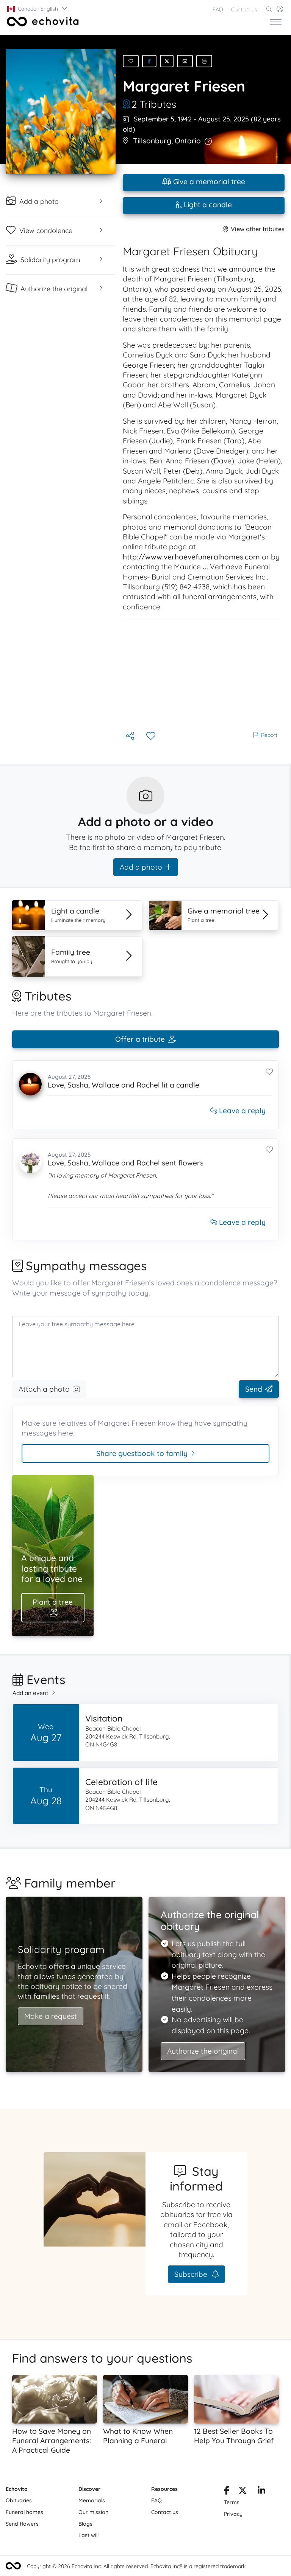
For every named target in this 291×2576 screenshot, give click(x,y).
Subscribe (192, 2274)
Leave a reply (241, 1111)
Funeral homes (24, 2512)
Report (269, 735)
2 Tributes (154, 104)
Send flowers (22, 2524)
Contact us (244, 9)
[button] (38, 9)
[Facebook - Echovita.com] (227, 2492)
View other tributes (258, 229)
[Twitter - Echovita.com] (243, 2492)
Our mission (93, 2512)
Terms (232, 2502)
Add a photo (141, 867)
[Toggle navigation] (276, 22)
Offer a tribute (140, 1039)
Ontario (188, 141)
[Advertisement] (204, 674)
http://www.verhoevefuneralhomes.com (191, 557)
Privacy (233, 2514)
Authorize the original (203, 2051)
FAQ (218, 9)
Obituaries (19, 2500)
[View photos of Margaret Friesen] (61, 111)
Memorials (92, 2500)
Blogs (85, 2524)
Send (254, 1389)
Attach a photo (44, 1389)
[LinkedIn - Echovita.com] (261, 2492)
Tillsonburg (152, 141)
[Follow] (152, 736)
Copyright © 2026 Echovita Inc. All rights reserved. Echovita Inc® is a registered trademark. (137, 2566)
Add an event (31, 1693)
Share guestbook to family (142, 1453)
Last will (88, 2535)
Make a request (51, 2016)
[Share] (131, 736)
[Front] (41, 22)
